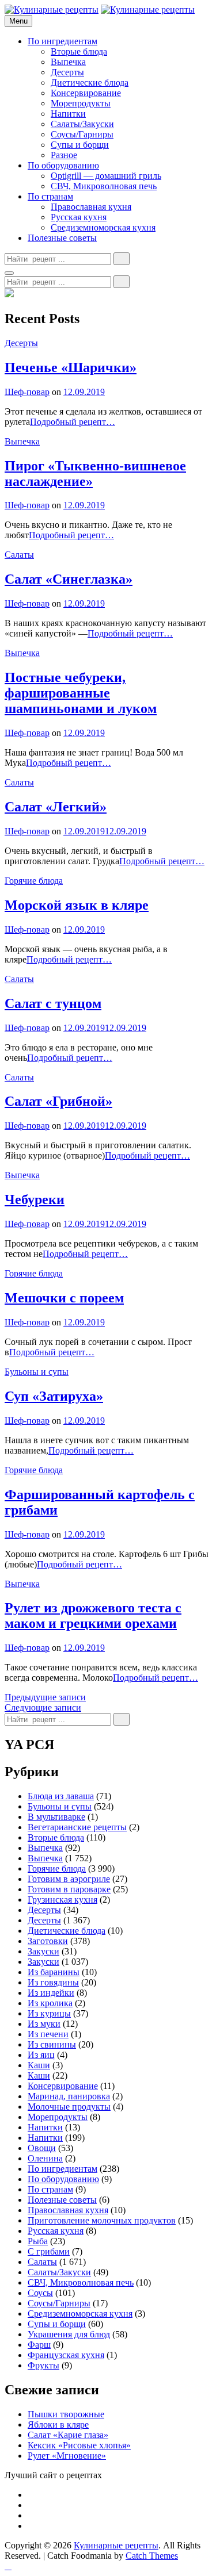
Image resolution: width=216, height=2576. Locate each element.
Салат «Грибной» (58, 1101)
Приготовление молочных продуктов (102, 2220)
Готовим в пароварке (69, 1889)
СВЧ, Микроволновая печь (104, 186)
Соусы (40, 2293)
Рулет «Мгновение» (67, 2456)
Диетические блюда (90, 83)
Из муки (44, 2024)
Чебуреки (35, 1199)
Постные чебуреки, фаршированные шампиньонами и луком (81, 693)
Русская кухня (79, 217)
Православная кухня (91, 207)
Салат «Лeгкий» (56, 807)
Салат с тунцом (53, 1003)
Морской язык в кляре (77, 905)
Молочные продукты (69, 2107)
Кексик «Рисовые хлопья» (79, 2445)
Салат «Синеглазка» (69, 579)
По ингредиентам (62, 41)
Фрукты (43, 2365)
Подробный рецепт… (73, 422)
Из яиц (41, 2055)
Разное (64, 155)
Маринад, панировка (69, 2096)
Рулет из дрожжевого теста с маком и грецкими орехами (93, 1615)
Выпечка (68, 62)
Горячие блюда (34, 881)
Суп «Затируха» (54, 1396)
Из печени (48, 2034)
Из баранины (54, 1972)
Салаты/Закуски (82, 124)
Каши (39, 2065)
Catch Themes (152, 2556)
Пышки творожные (66, 2414)
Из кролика (50, 2003)
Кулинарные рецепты (116, 2545)
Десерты (67, 72)
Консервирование (86, 93)
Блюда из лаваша (61, 1796)
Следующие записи (43, 1707)
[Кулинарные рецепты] (148, 9)
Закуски (43, 1951)
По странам (50, 196)
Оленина (45, 2158)
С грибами (49, 2251)
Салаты (19, 555)
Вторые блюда (79, 51)
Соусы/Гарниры (82, 134)
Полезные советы (62, 238)
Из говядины (53, 1982)
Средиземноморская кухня (103, 227)
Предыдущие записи (45, 1697)
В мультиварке (56, 1817)
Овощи (42, 2148)
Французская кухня (66, 2355)
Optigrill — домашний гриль (106, 176)
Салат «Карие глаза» (68, 2435)
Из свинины (52, 2044)
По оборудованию (63, 165)
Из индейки (51, 1993)
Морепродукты (81, 103)
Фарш (39, 2345)
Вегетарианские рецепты (77, 1827)
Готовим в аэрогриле (69, 1879)
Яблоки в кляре (58, 2424)
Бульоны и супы (37, 1372)
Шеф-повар (27, 392)
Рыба (38, 2241)
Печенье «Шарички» (71, 367)
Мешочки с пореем (64, 1298)
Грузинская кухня (62, 1900)
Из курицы (49, 2013)
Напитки (68, 114)
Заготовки (48, 1941)
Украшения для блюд (69, 2334)
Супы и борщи (80, 145)
